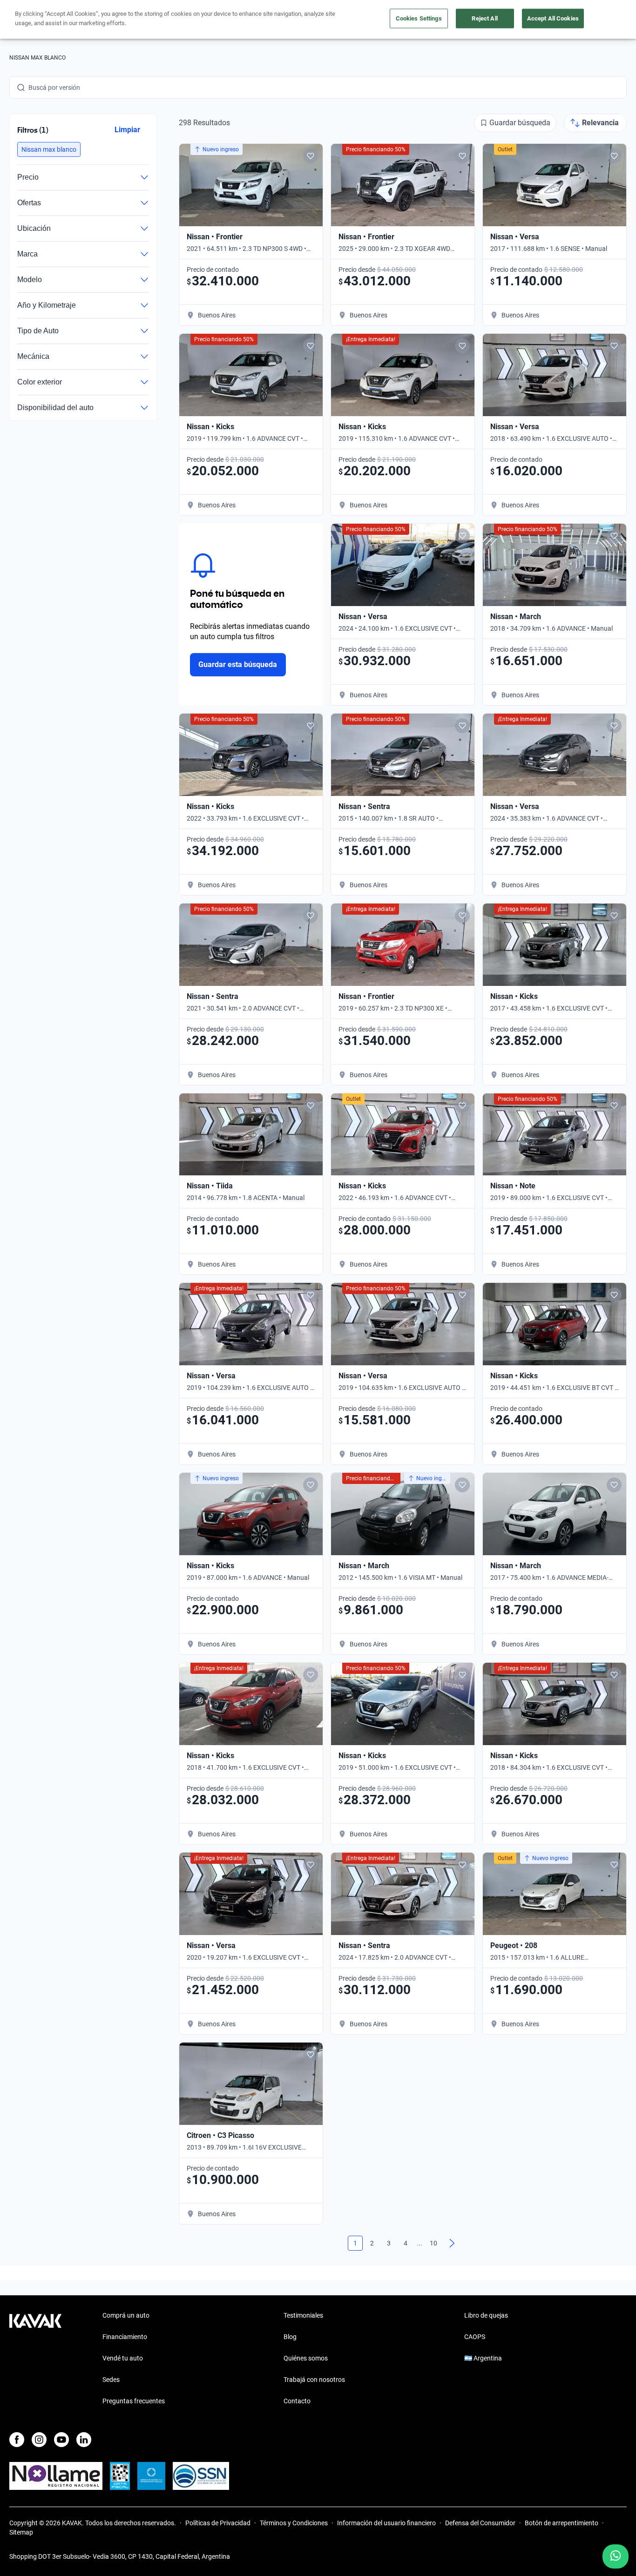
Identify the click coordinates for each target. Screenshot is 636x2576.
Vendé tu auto (123, 2358)
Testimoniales (303, 2315)
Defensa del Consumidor (480, 2523)
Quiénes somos (306, 2358)
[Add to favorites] (311, 156)
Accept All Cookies (553, 18)
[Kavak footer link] (35, 2359)
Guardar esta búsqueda (238, 664)
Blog (290, 2337)
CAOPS (475, 2337)
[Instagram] (39, 2440)
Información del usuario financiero (386, 2523)
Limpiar (127, 130)
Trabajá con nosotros (314, 2380)
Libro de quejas (486, 2315)
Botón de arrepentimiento (562, 2523)
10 (433, 2243)
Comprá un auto (126, 2315)
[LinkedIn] (84, 2440)
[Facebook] (17, 2440)
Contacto (297, 2401)
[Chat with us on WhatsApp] (616, 2556)
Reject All (484, 18)
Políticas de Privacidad (218, 2523)
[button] (49, 149)
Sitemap (21, 2532)
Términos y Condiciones (294, 2523)
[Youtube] (61, 2440)
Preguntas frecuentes (134, 2401)
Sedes (111, 2380)
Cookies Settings (419, 18)
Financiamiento (125, 2337)
